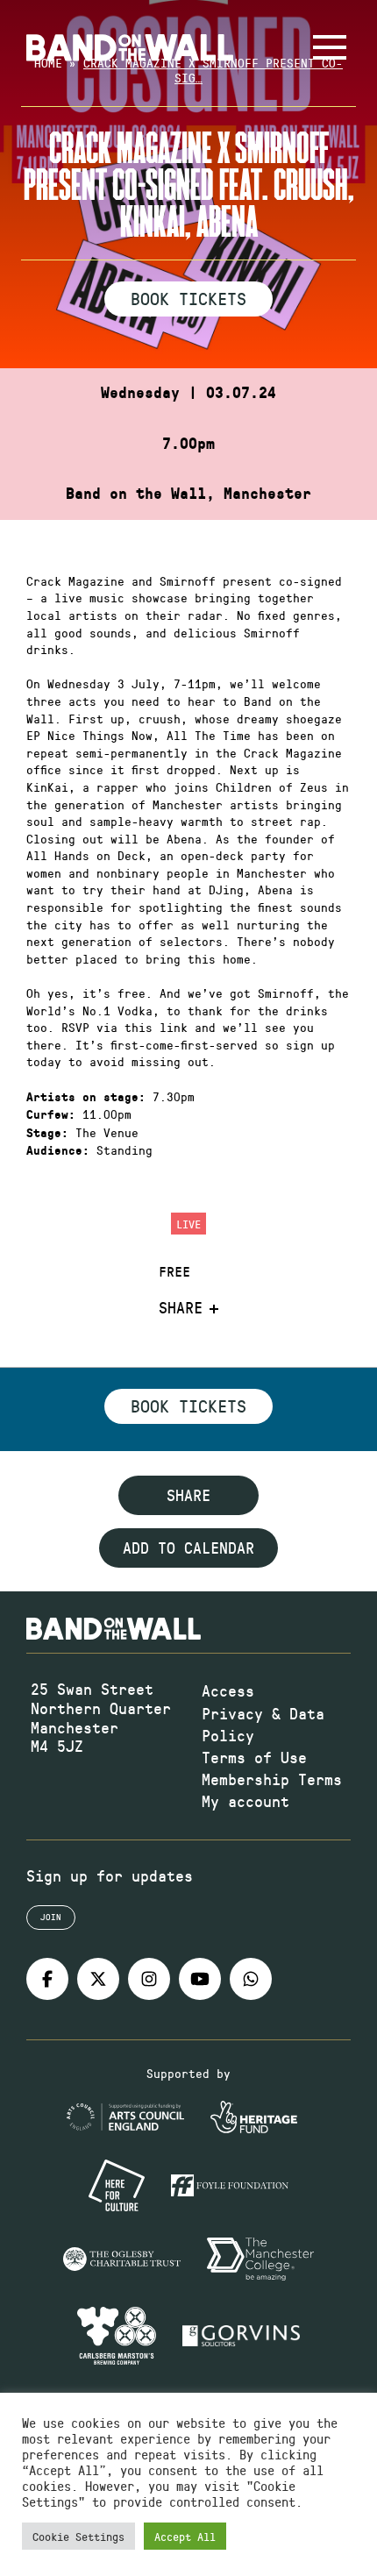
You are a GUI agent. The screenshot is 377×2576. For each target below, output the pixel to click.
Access (228, 1690)
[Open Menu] (330, 47)
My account (245, 1801)
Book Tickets (188, 298)
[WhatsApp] (251, 1979)
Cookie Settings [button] (78, 2536)
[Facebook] (47, 1979)
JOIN (51, 1917)
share (188, 1495)
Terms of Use (254, 1757)
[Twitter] (98, 1979)
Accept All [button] (185, 2536)
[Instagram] (149, 1979)
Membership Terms (272, 1779)
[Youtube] (200, 1979)
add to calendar (188, 1548)
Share (181, 1308)
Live (188, 1224)
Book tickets (188, 1405)
